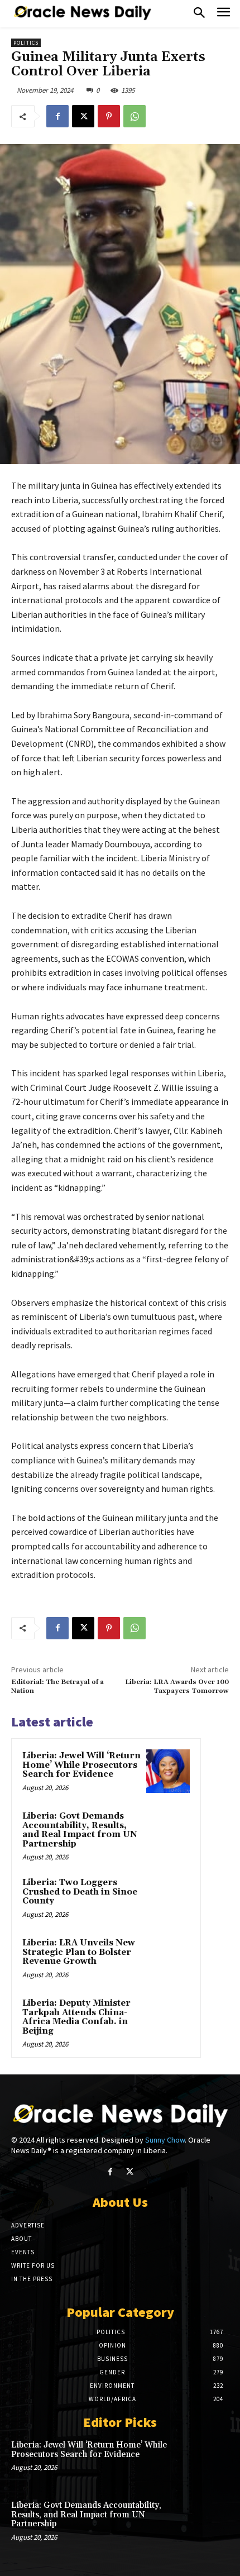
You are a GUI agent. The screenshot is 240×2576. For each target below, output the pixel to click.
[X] (83, 116)
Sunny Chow (165, 2140)
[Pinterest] (109, 116)
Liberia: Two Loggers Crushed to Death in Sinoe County (80, 1892)
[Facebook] (57, 116)
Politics (26, 43)
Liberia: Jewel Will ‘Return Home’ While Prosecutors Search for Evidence (81, 1765)
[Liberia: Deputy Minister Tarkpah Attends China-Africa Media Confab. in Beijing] (168, 2019)
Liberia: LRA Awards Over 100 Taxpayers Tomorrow (177, 1687)
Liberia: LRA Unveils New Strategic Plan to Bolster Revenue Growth (79, 1952)
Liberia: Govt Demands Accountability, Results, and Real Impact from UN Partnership (80, 1830)
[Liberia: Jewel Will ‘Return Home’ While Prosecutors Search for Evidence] (168, 1771)
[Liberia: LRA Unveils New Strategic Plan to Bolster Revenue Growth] (168, 1958)
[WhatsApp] (135, 116)
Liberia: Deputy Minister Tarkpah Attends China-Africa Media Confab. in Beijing (76, 2017)
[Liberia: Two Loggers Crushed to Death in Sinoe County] (168, 1898)
